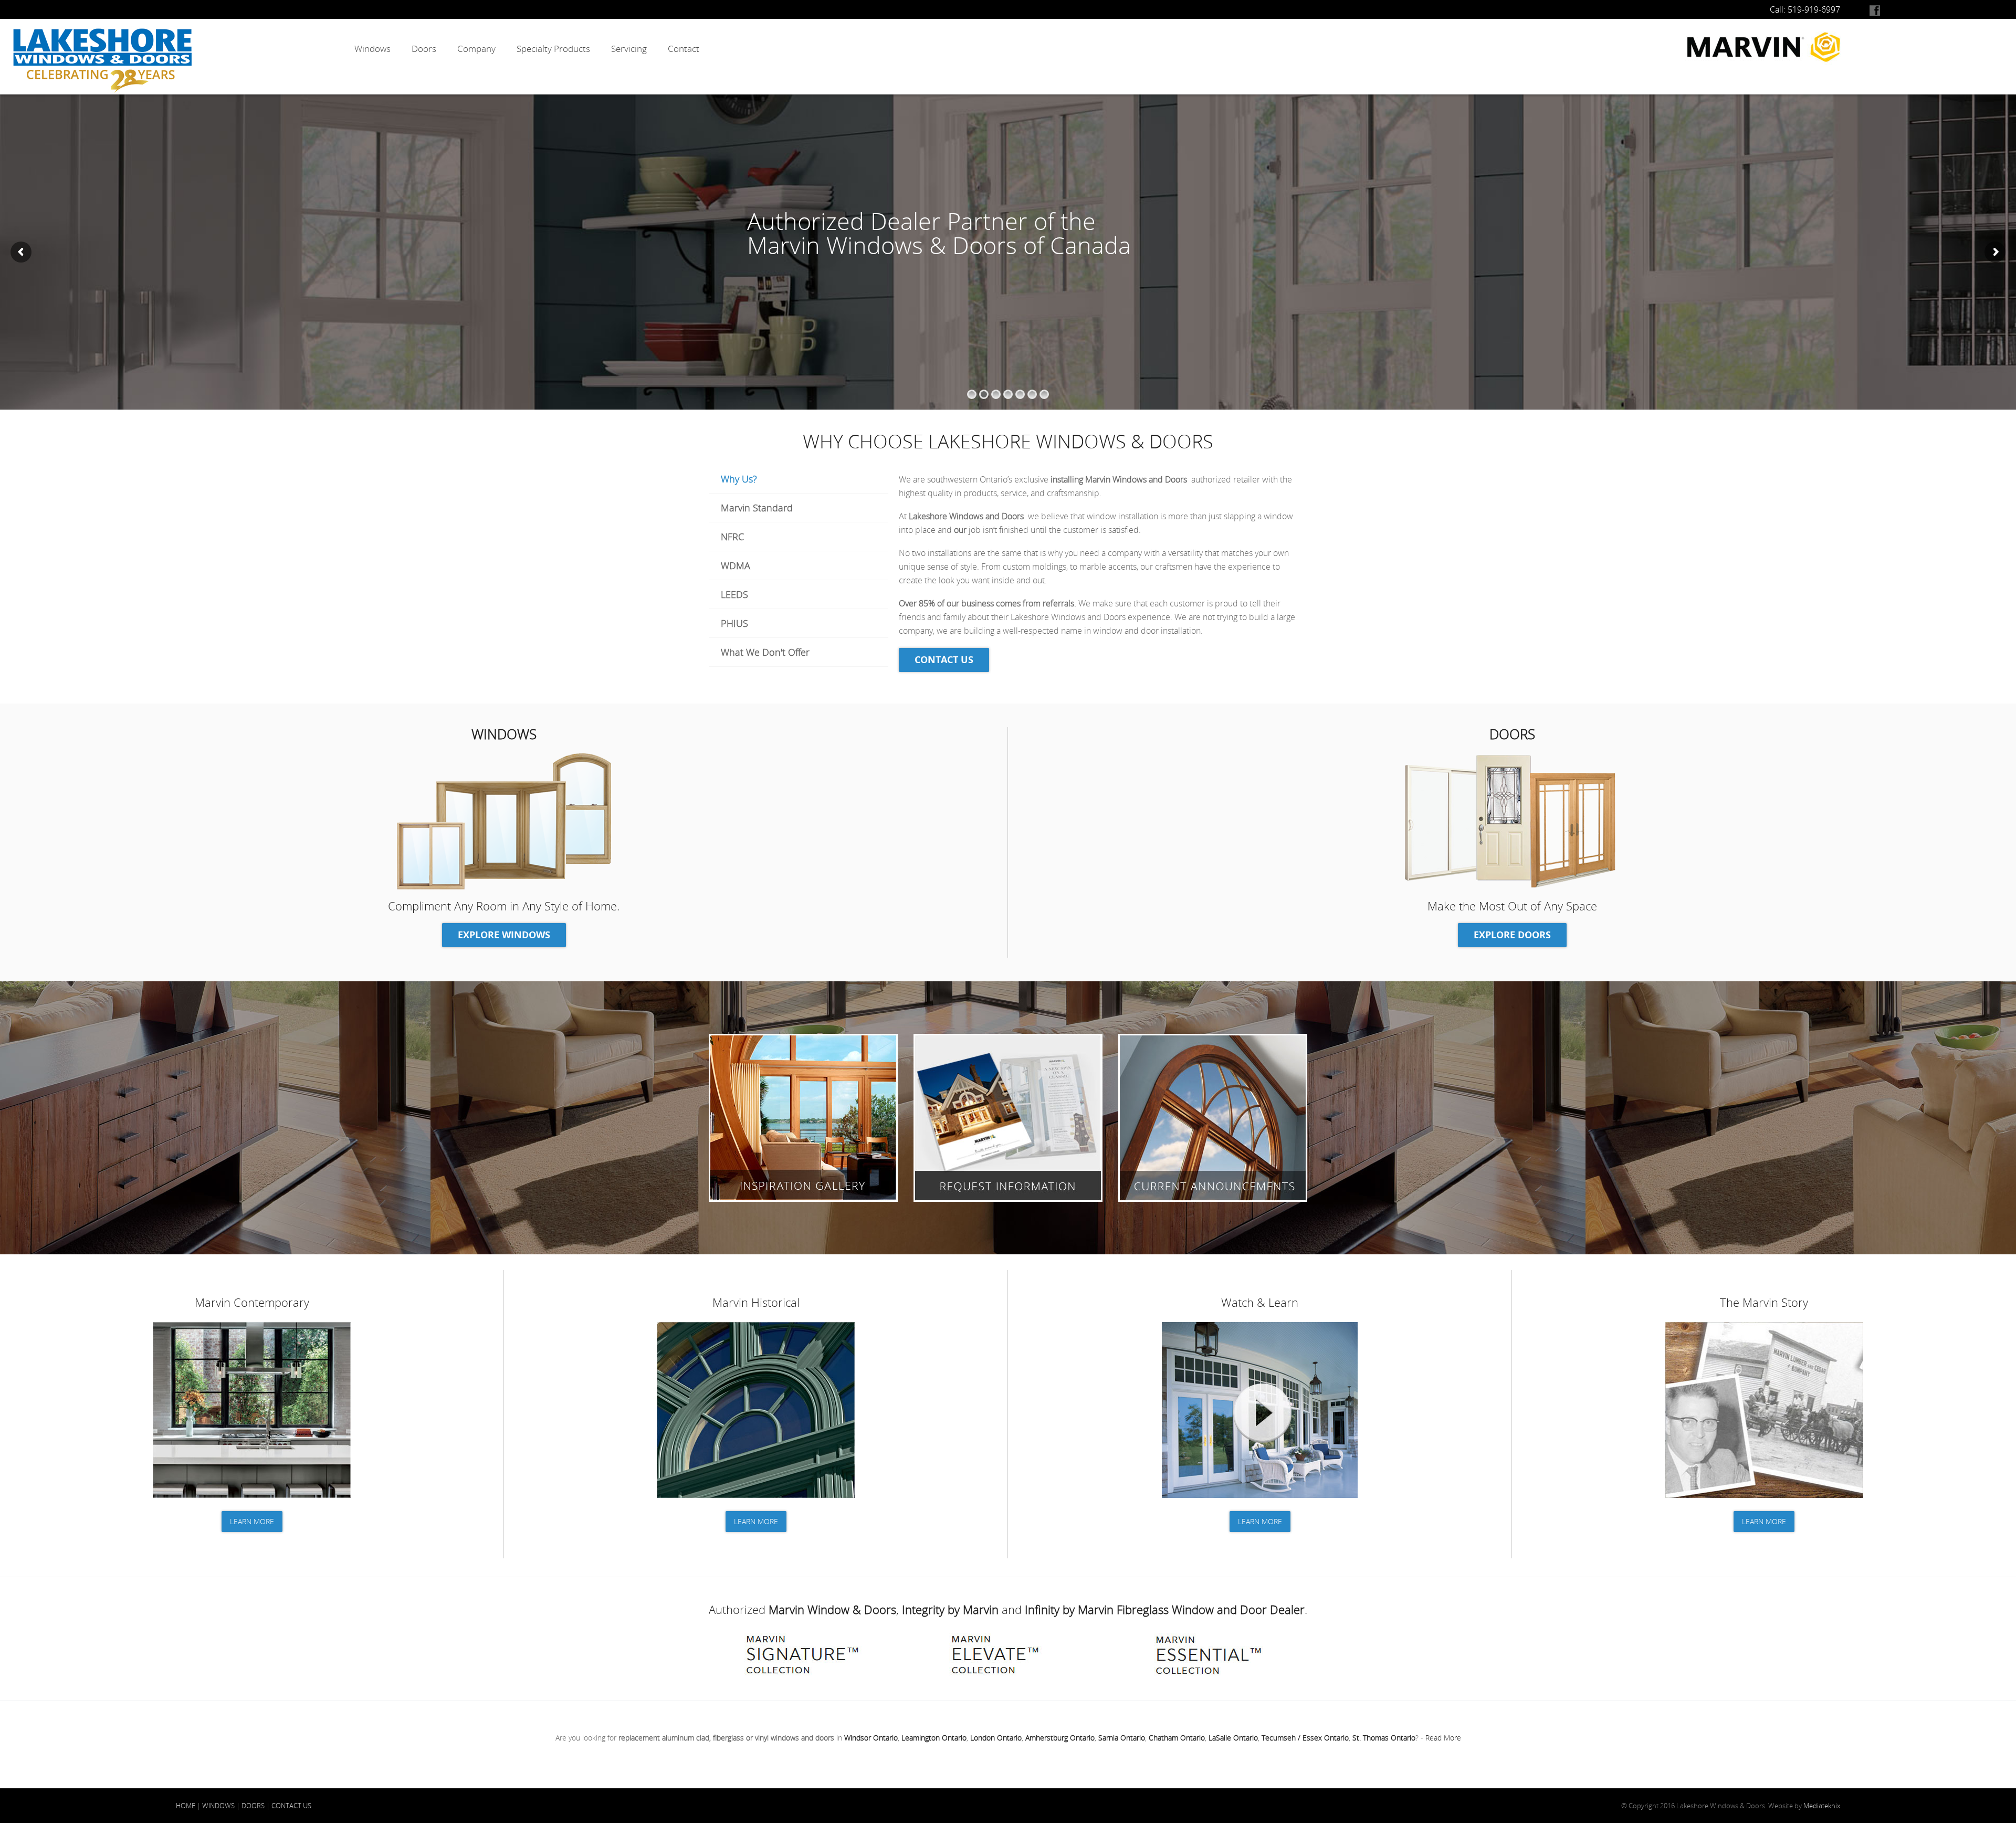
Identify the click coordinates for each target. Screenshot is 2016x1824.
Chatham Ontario (1177, 1738)
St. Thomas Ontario (1384, 1738)
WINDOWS (218, 1806)
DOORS (253, 1806)
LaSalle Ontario (1233, 1738)
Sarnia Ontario (1122, 1738)
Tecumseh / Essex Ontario (1305, 1738)
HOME (186, 1806)
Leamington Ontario (934, 1738)
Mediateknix (1822, 1806)
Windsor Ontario (871, 1738)
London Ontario (996, 1738)
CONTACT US (291, 1806)
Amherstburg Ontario (1060, 1738)
